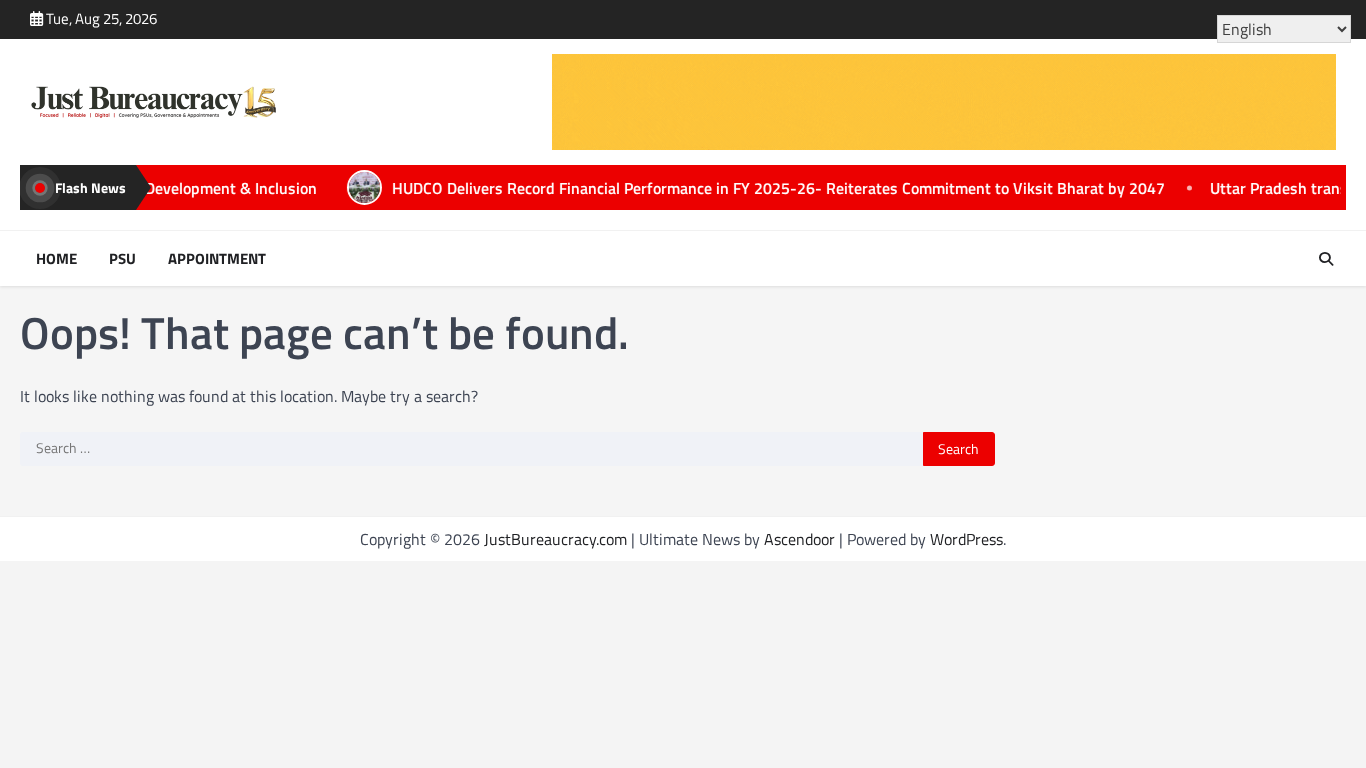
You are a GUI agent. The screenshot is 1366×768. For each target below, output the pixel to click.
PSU (122, 259)
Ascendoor (799, 539)
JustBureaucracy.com (555, 539)
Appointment (217, 259)
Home (56, 259)
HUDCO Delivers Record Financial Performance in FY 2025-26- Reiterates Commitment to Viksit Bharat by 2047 (720, 188)
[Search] (1326, 259)
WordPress (966, 539)
